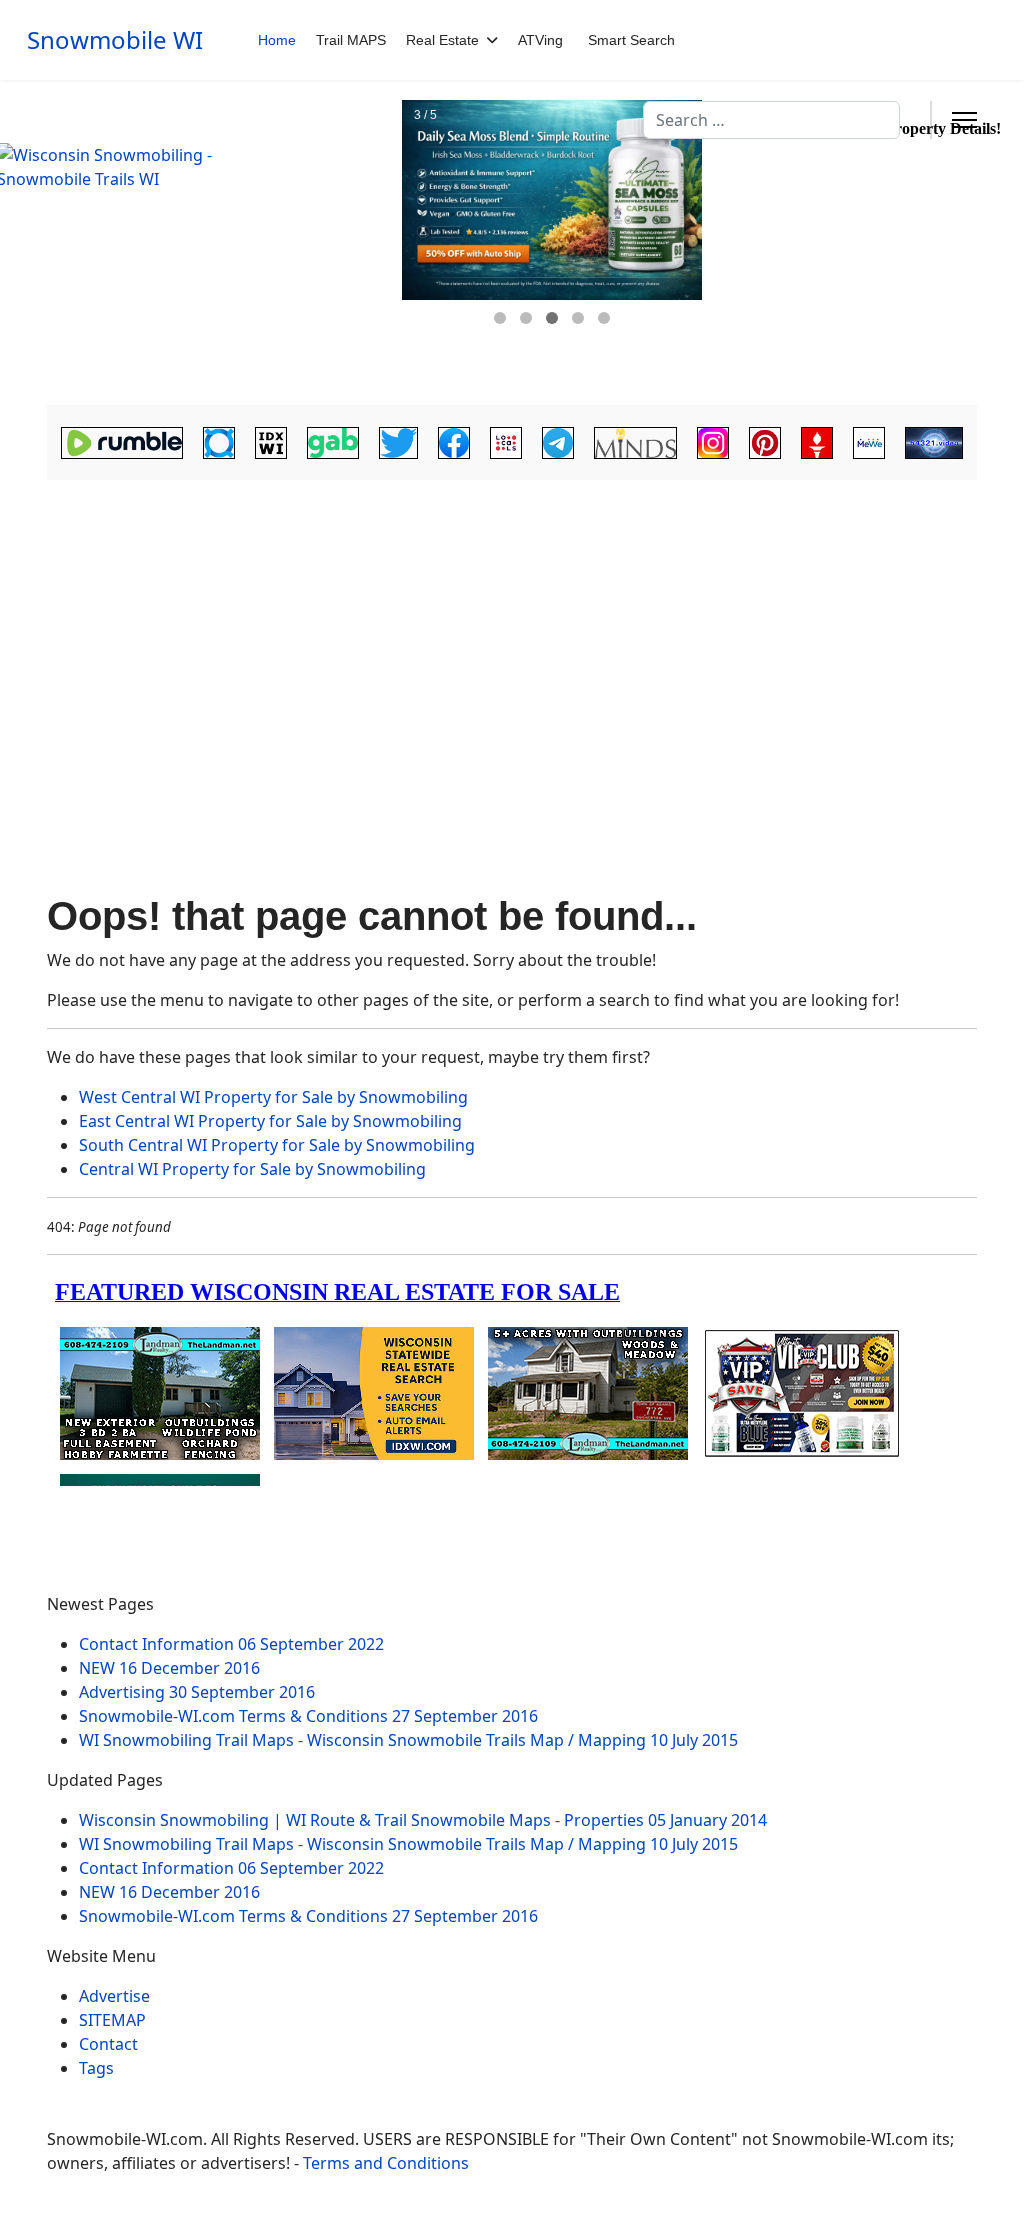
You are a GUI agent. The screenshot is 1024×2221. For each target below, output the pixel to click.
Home (277, 40)
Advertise (114, 1996)
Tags (96, 2068)
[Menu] (964, 120)
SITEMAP (112, 2020)
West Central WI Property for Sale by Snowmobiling (273, 1097)
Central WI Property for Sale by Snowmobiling (252, 1169)
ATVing (540, 40)
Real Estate (442, 40)
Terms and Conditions (386, 2163)
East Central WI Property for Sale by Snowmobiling (270, 1121)
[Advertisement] (512, 642)
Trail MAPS (351, 40)
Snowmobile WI (115, 40)
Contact (108, 2044)
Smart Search (631, 40)
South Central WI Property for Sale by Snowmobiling (277, 1145)
